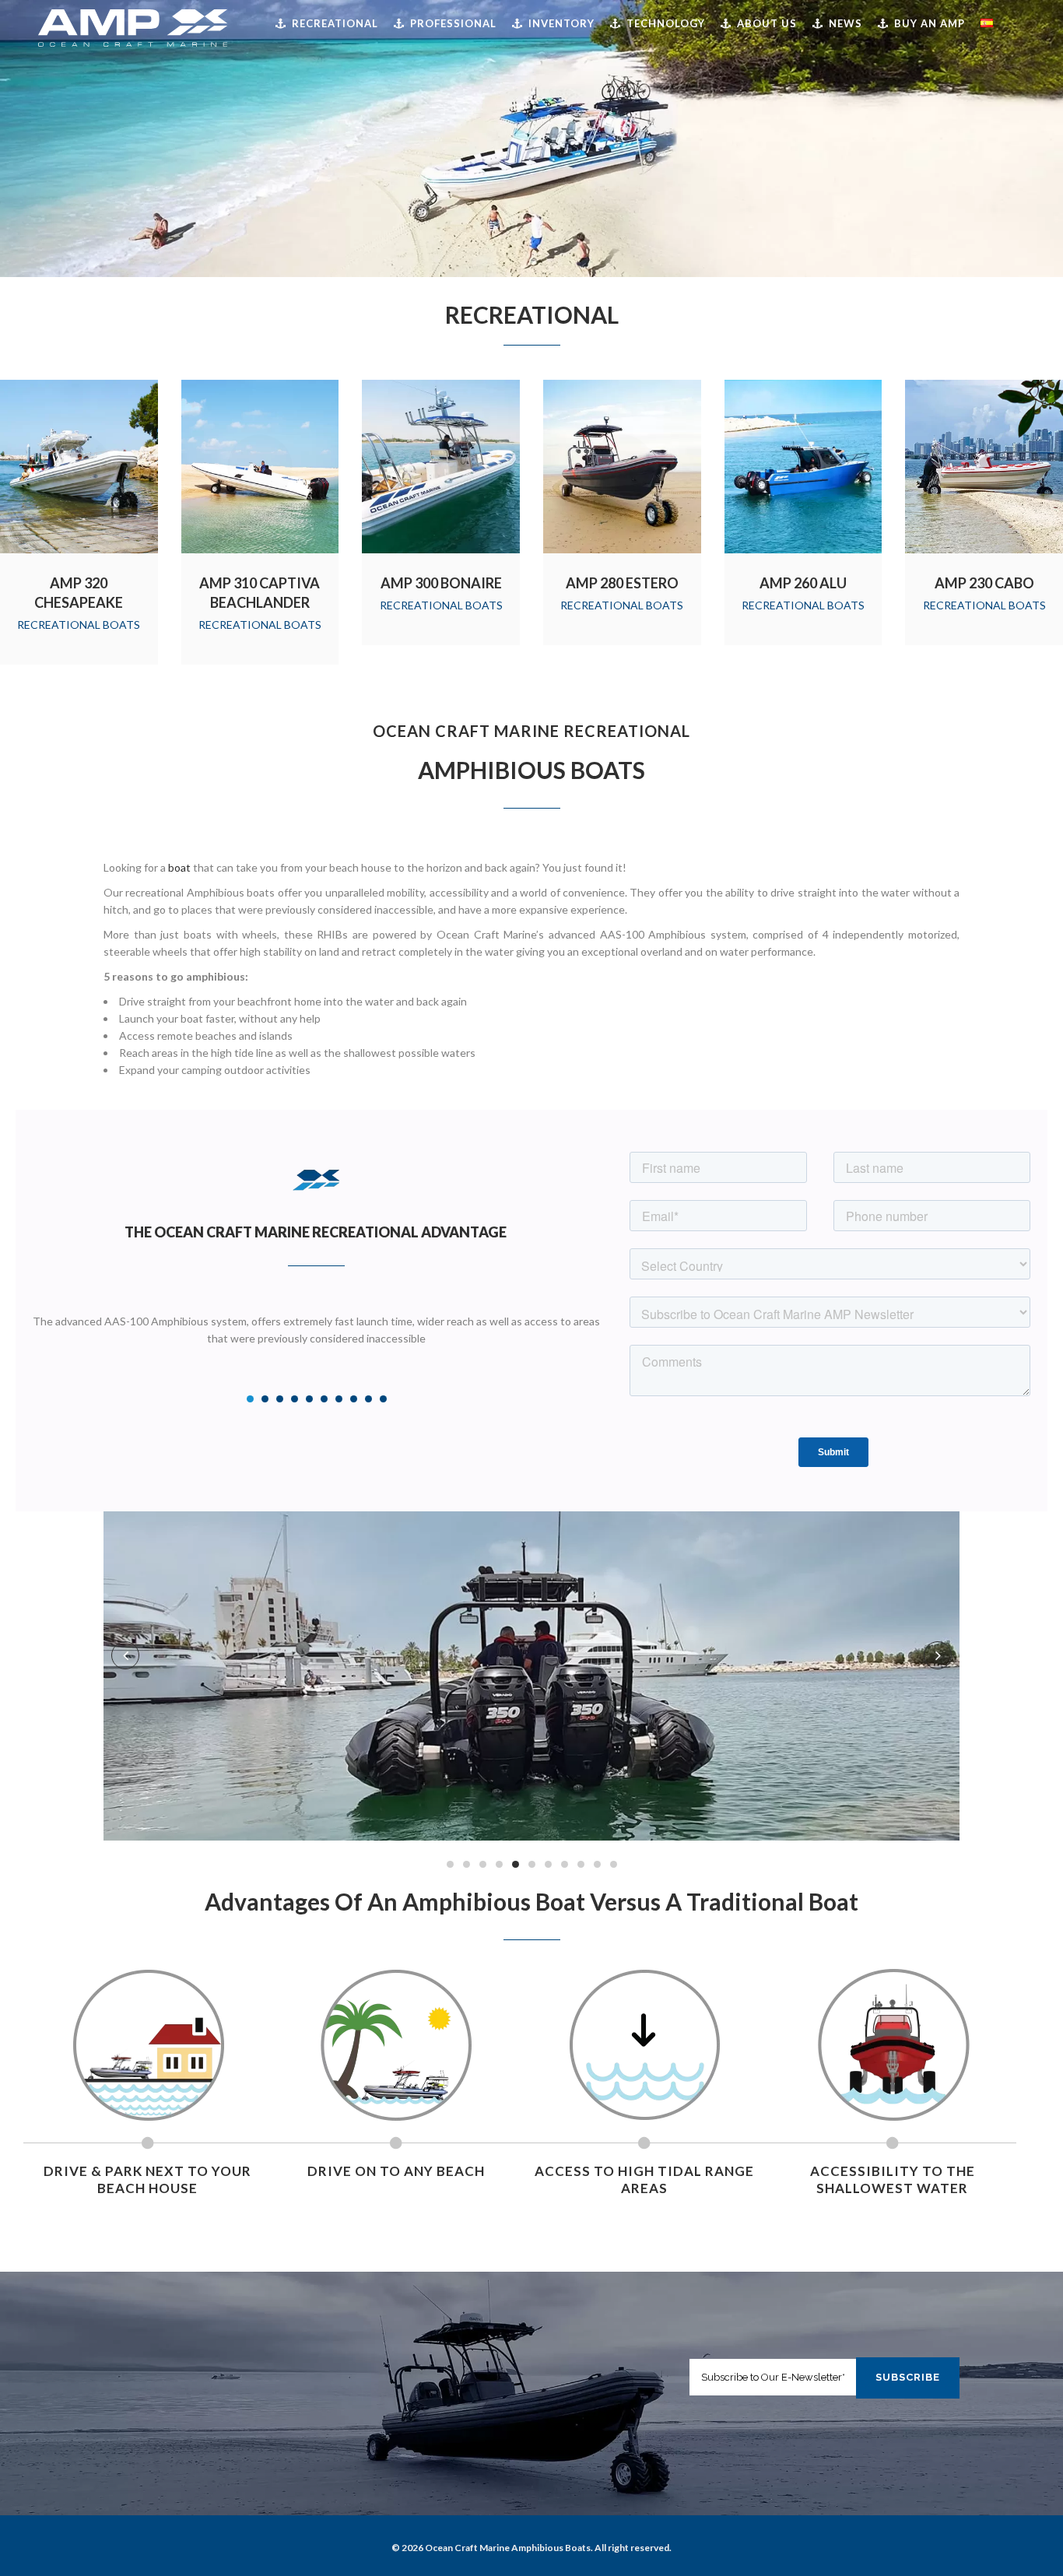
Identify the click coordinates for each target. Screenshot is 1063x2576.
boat (179, 867)
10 (383, 1399)
